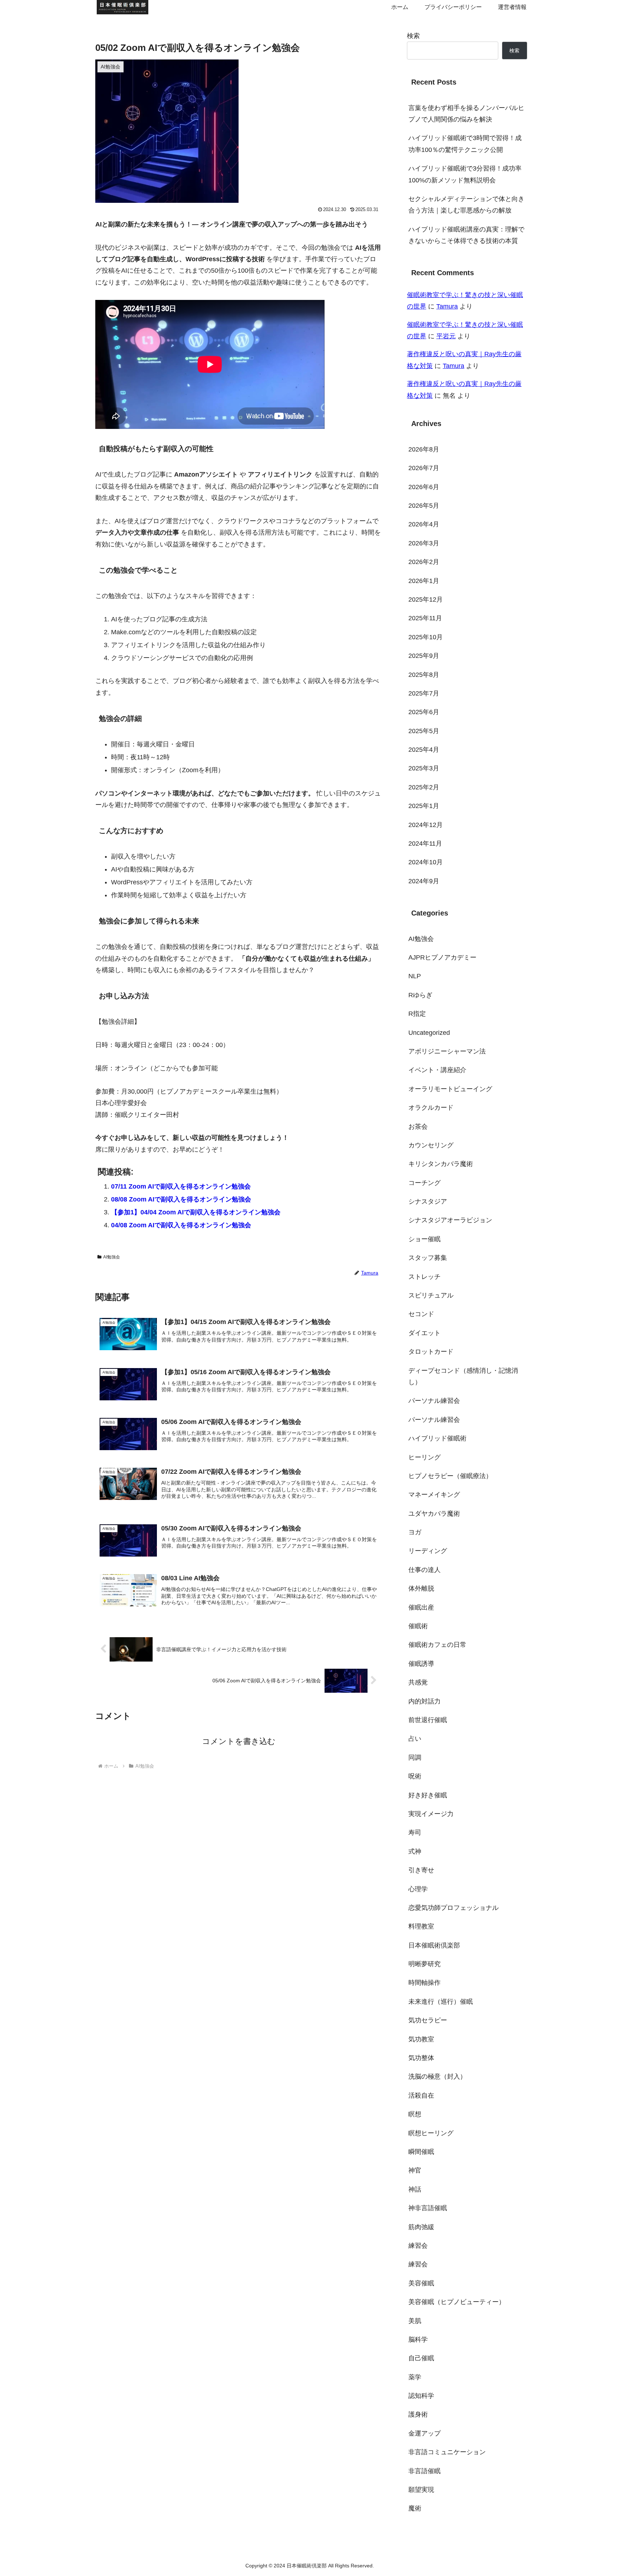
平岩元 (446, 336)
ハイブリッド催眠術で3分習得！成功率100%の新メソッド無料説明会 (465, 174)
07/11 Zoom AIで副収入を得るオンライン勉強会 (181, 1186)
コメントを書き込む (239, 1741)
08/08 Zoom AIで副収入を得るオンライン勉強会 (181, 1199)
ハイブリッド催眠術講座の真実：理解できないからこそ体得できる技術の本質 (466, 235)
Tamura (447, 306)
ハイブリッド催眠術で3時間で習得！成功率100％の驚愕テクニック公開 (465, 144)
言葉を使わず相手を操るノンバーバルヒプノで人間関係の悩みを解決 (466, 114)
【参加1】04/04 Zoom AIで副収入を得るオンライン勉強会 (196, 1212)
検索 (413, 36)
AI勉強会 (112, 1257)
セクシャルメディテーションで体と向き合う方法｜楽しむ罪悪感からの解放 (466, 205)
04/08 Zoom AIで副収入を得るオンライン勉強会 (181, 1225)
